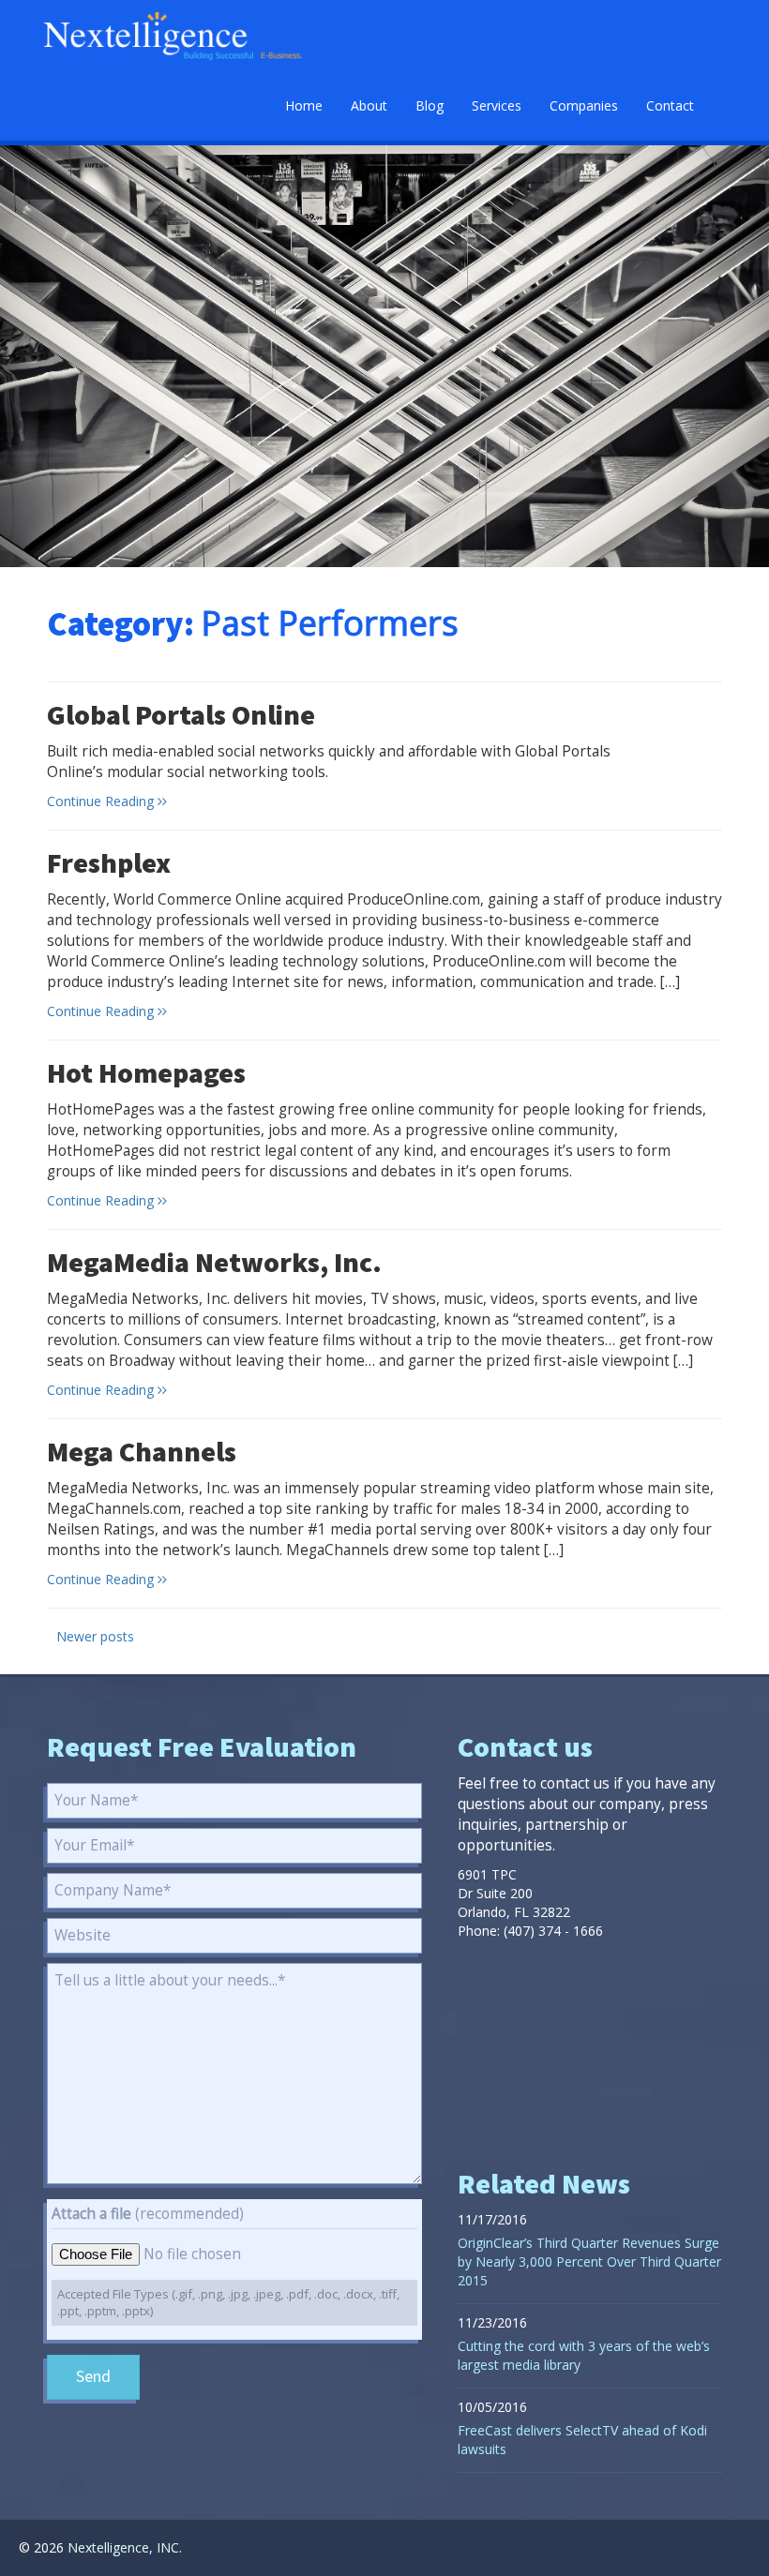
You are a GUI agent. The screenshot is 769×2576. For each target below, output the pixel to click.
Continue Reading (102, 801)
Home (304, 105)
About (369, 105)
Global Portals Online (181, 716)
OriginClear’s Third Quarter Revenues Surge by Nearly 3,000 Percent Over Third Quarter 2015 (589, 2261)
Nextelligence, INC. (125, 2547)
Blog (430, 105)
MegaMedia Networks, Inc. (214, 1264)
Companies (584, 105)
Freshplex (109, 864)
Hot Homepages (146, 1074)
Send (93, 2377)
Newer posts (95, 1636)
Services (497, 105)
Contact (670, 105)
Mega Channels (142, 1453)
